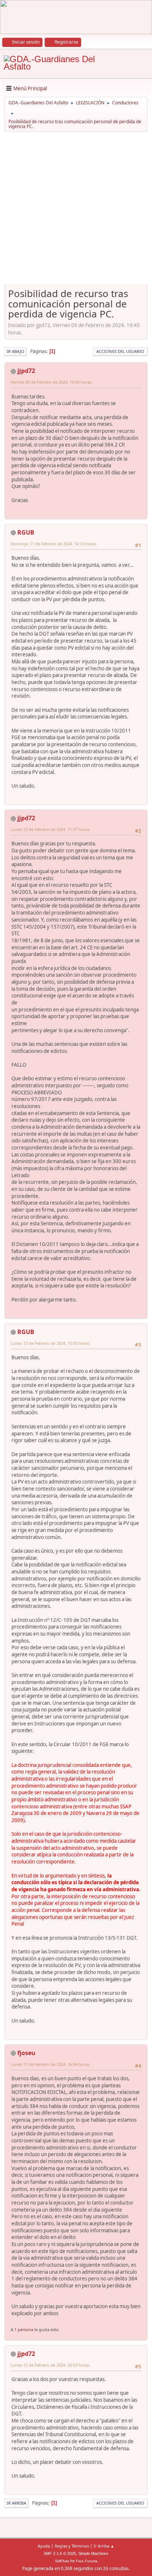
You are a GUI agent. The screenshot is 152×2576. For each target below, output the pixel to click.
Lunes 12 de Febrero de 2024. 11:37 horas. (51, 829)
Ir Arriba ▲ (104, 2546)
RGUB (26, 532)
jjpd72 (26, 371)
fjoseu (26, 2053)
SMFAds (62, 2561)
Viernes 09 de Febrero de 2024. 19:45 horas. (52, 382)
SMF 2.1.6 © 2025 (60, 2553)
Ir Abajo (15, 351)
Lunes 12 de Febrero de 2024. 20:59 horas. (51, 2365)
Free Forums (87, 2561)
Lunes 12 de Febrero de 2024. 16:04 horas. (51, 2064)
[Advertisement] (76, 211)
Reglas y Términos (72, 2546)
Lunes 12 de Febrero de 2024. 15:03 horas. (51, 1343)
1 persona (24, 2329)
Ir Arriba (16, 2503)
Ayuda (44, 2546)
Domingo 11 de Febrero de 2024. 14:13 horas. (54, 544)
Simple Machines (93, 2553)
